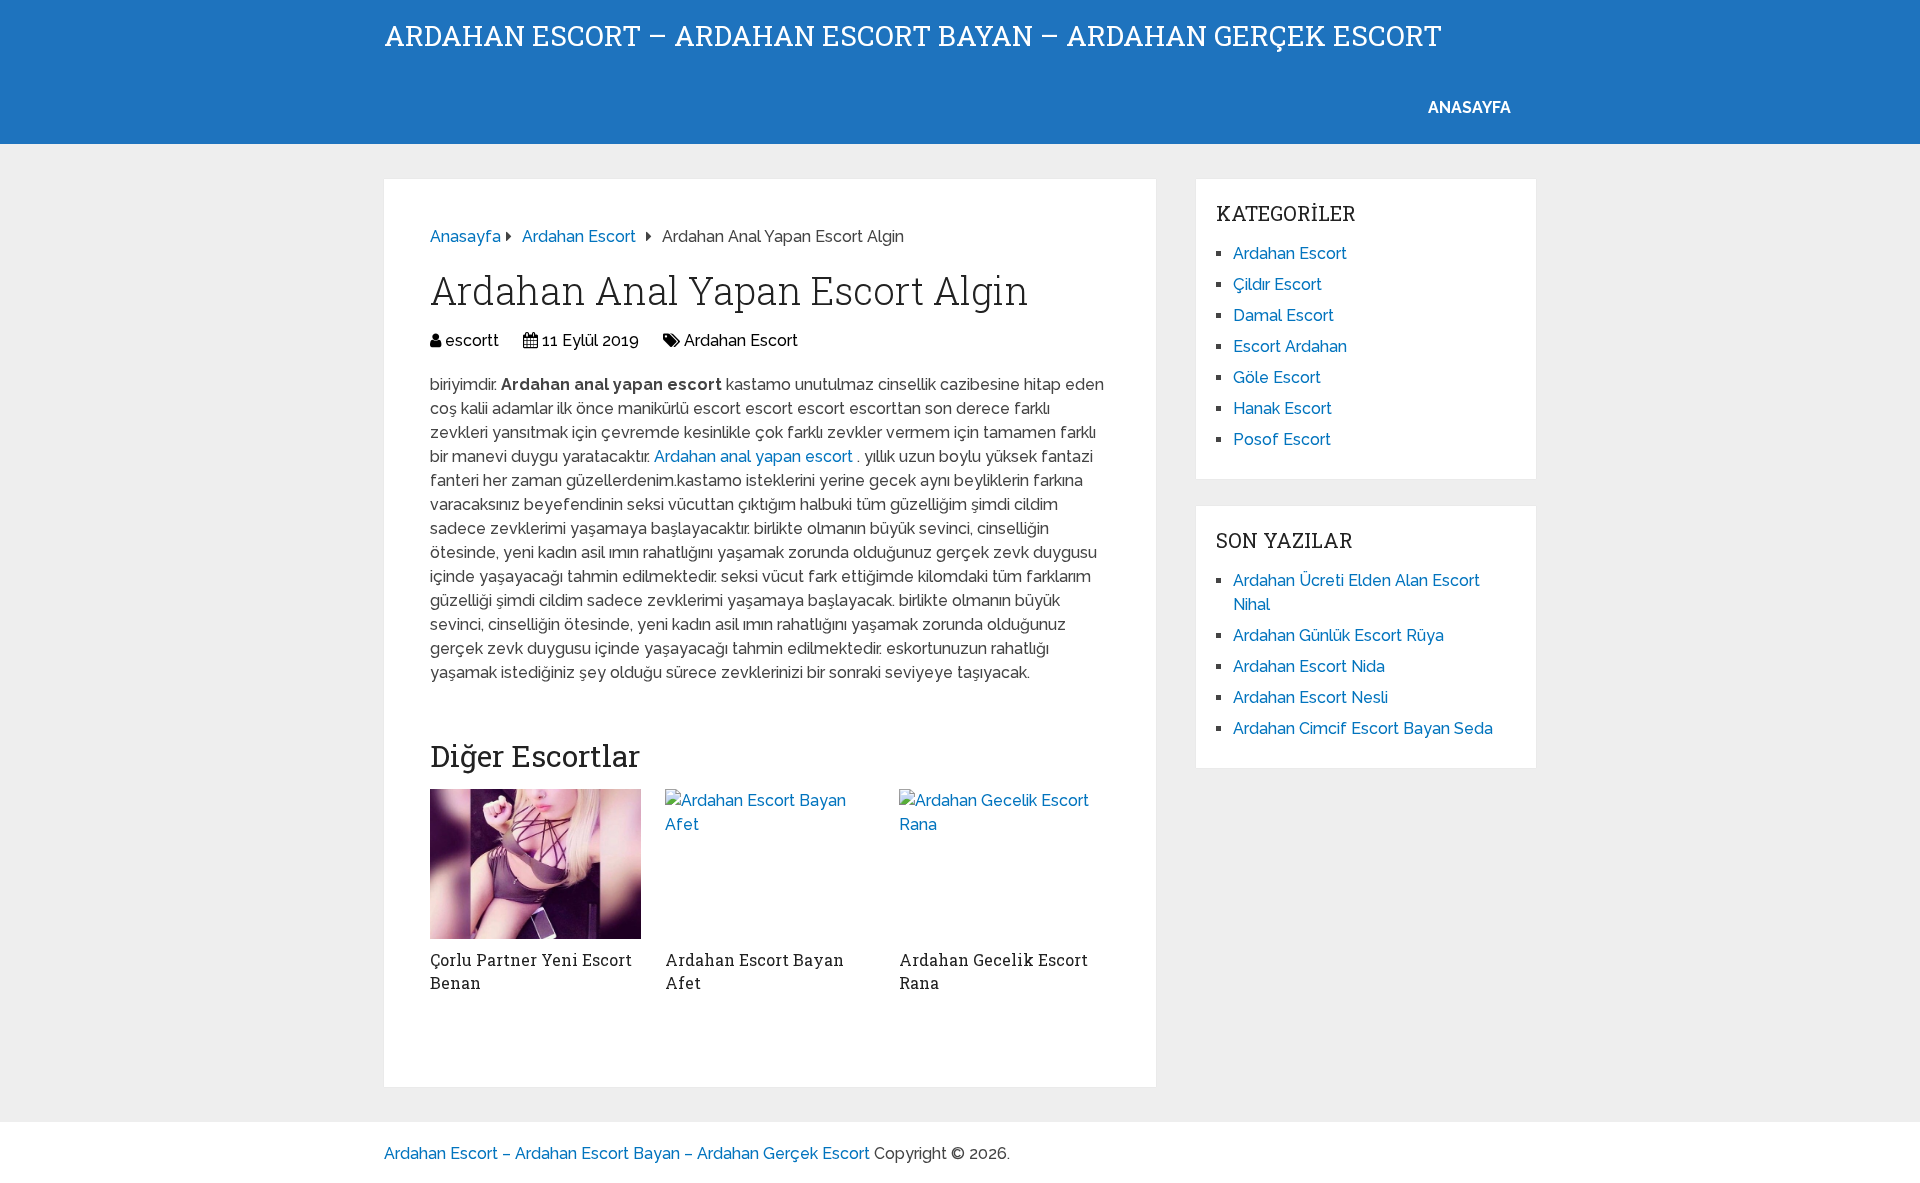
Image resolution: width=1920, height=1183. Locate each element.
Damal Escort (1283, 315)
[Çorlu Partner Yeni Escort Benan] (535, 864)
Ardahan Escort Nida (1309, 666)
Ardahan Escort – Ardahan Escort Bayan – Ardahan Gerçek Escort (913, 36)
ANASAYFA (1469, 107)
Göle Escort (1277, 377)
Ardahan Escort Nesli (1310, 697)
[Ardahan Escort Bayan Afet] (770, 864)
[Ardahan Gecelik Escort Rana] (1004, 864)
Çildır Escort (1277, 284)
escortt (472, 340)
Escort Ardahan (1290, 346)
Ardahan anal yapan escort (755, 456)
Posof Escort (1282, 439)
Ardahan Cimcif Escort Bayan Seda (1363, 728)
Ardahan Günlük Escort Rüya (1338, 635)
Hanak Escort (1282, 408)
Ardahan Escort (741, 340)
